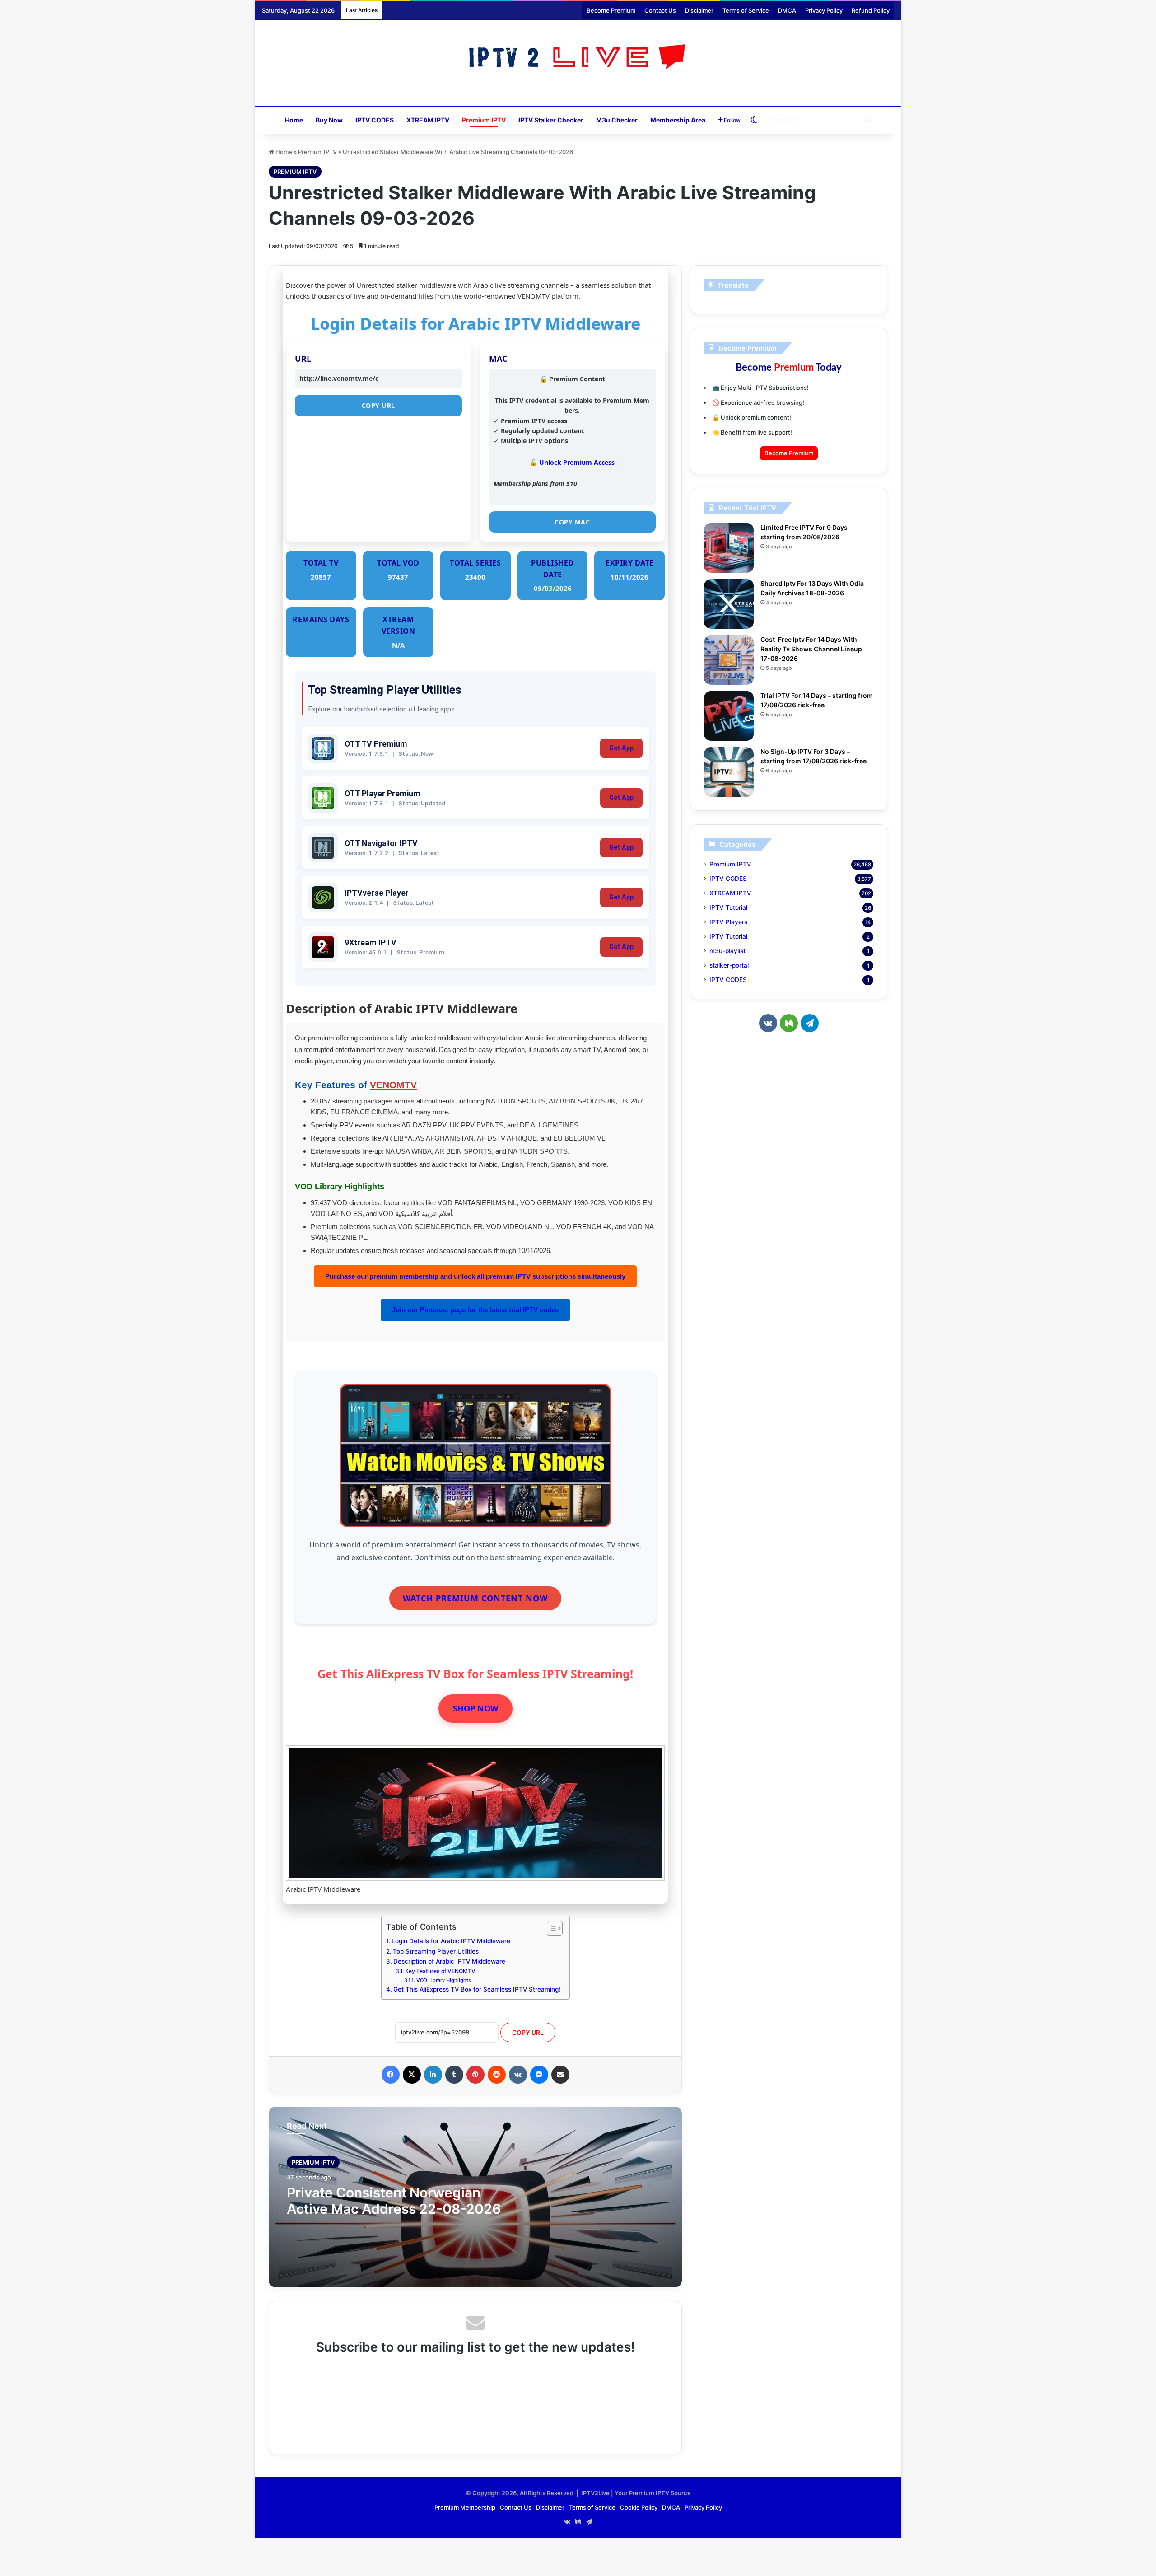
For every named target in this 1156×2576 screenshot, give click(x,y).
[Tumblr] (454, 2075)
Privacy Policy (824, 10)
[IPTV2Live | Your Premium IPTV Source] (578, 58)
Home (294, 120)
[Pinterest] (475, 2075)
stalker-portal (729, 965)
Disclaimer (699, 10)
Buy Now (329, 120)
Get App (621, 748)
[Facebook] (391, 2075)
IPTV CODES (375, 120)
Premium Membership (465, 2507)
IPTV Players (728, 922)
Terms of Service (746, 10)
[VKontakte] (518, 2075)
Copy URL (378, 405)
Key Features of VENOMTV (440, 1971)
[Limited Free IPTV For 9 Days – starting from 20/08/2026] (729, 548)
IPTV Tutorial (728, 907)
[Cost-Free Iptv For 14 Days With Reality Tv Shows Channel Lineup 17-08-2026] (729, 660)
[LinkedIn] (433, 2075)
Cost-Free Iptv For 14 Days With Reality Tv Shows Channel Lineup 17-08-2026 (811, 649)
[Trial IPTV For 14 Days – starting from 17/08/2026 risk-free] (729, 716)
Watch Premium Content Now (475, 1598)
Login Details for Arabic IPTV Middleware (451, 1941)
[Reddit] (497, 2075)
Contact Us (660, 10)
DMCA (787, 10)
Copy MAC (572, 522)
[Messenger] (539, 2075)
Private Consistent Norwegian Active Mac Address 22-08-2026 (394, 2201)
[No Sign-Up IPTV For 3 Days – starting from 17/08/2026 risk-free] (729, 772)
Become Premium (611, 10)
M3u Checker (617, 120)
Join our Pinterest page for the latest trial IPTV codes (475, 1310)
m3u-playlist (727, 951)
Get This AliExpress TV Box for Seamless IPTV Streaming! (477, 1989)
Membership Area (678, 120)
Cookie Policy (639, 2507)
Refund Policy (871, 10)
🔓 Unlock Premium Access (572, 462)
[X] (412, 2075)
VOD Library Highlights (443, 1980)
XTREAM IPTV (428, 120)
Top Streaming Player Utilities (436, 1951)
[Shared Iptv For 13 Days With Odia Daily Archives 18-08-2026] (729, 604)
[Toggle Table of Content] (550, 1928)
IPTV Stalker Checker (551, 120)
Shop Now (475, 1708)
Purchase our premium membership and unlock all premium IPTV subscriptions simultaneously (475, 1276)
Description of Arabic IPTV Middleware (449, 1961)
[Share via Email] (560, 2075)
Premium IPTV (484, 120)
